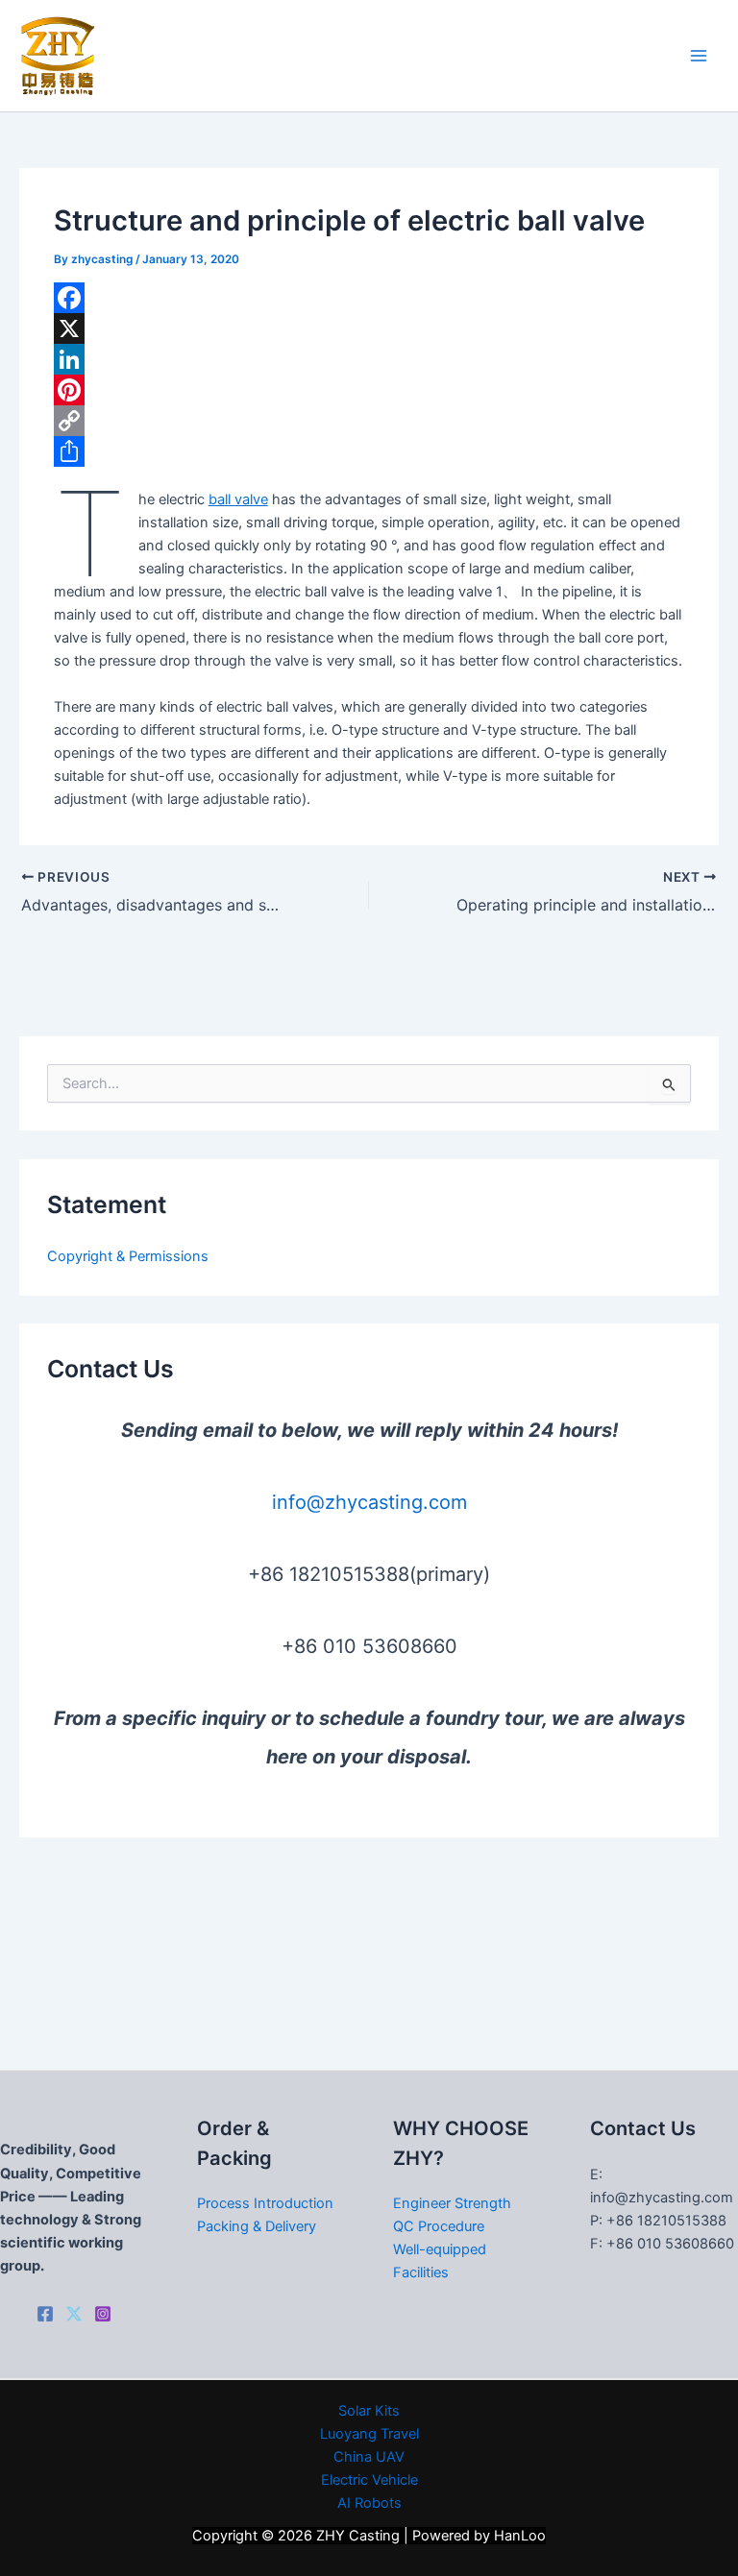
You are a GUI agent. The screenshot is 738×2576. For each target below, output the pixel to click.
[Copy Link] (369, 421)
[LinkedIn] (369, 359)
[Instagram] (103, 2314)
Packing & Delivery (257, 2226)
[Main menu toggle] (699, 56)
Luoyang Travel (369, 2434)
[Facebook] (369, 298)
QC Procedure (439, 2226)
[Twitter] (74, 2314)
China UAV (369, 2457)
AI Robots (369, 2503)
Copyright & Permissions (128, 1256)
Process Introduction (265, 2203)
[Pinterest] (369, 390)
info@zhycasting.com (369, 1502)
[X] (369, 328)
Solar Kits (369, 2411)
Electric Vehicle (369, 2480)
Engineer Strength (452, 2203)
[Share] (369, 451)
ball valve (238, 499)
